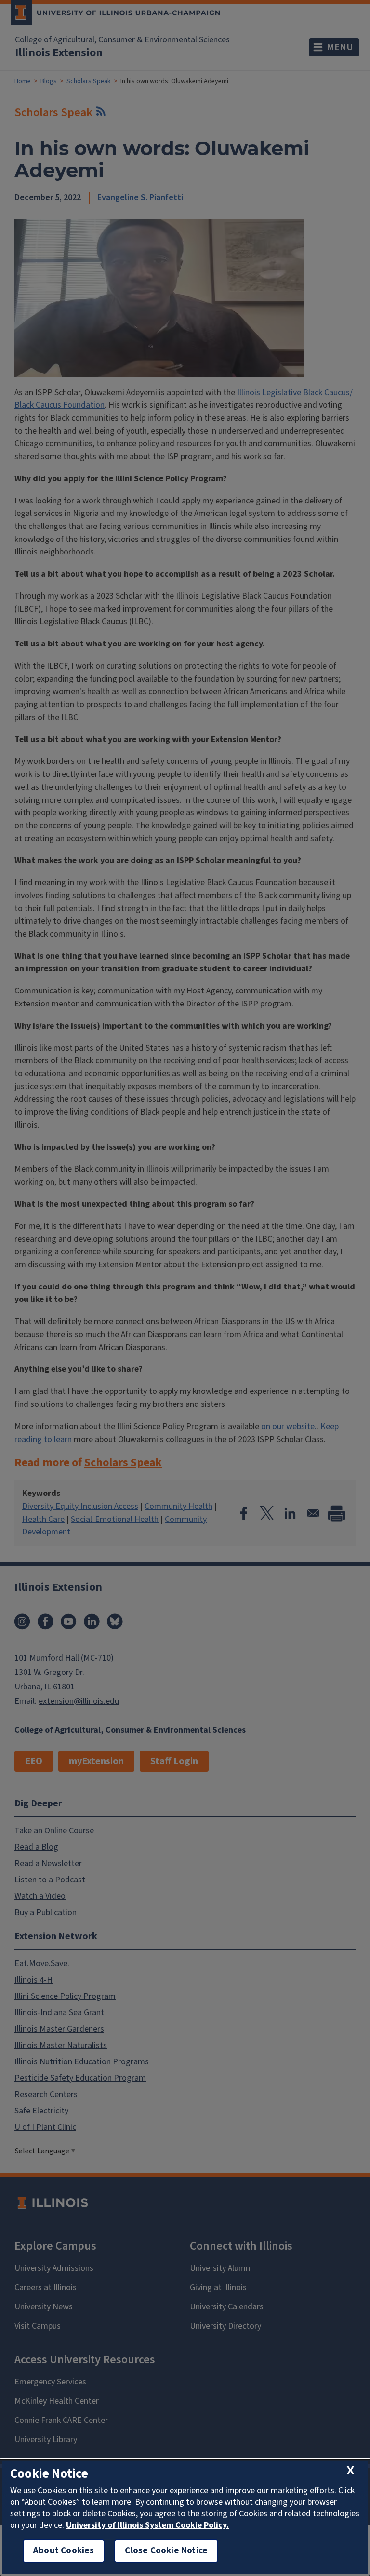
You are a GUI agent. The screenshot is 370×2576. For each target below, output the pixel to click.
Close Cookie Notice (166, 2551)
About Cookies (64, 2551)
